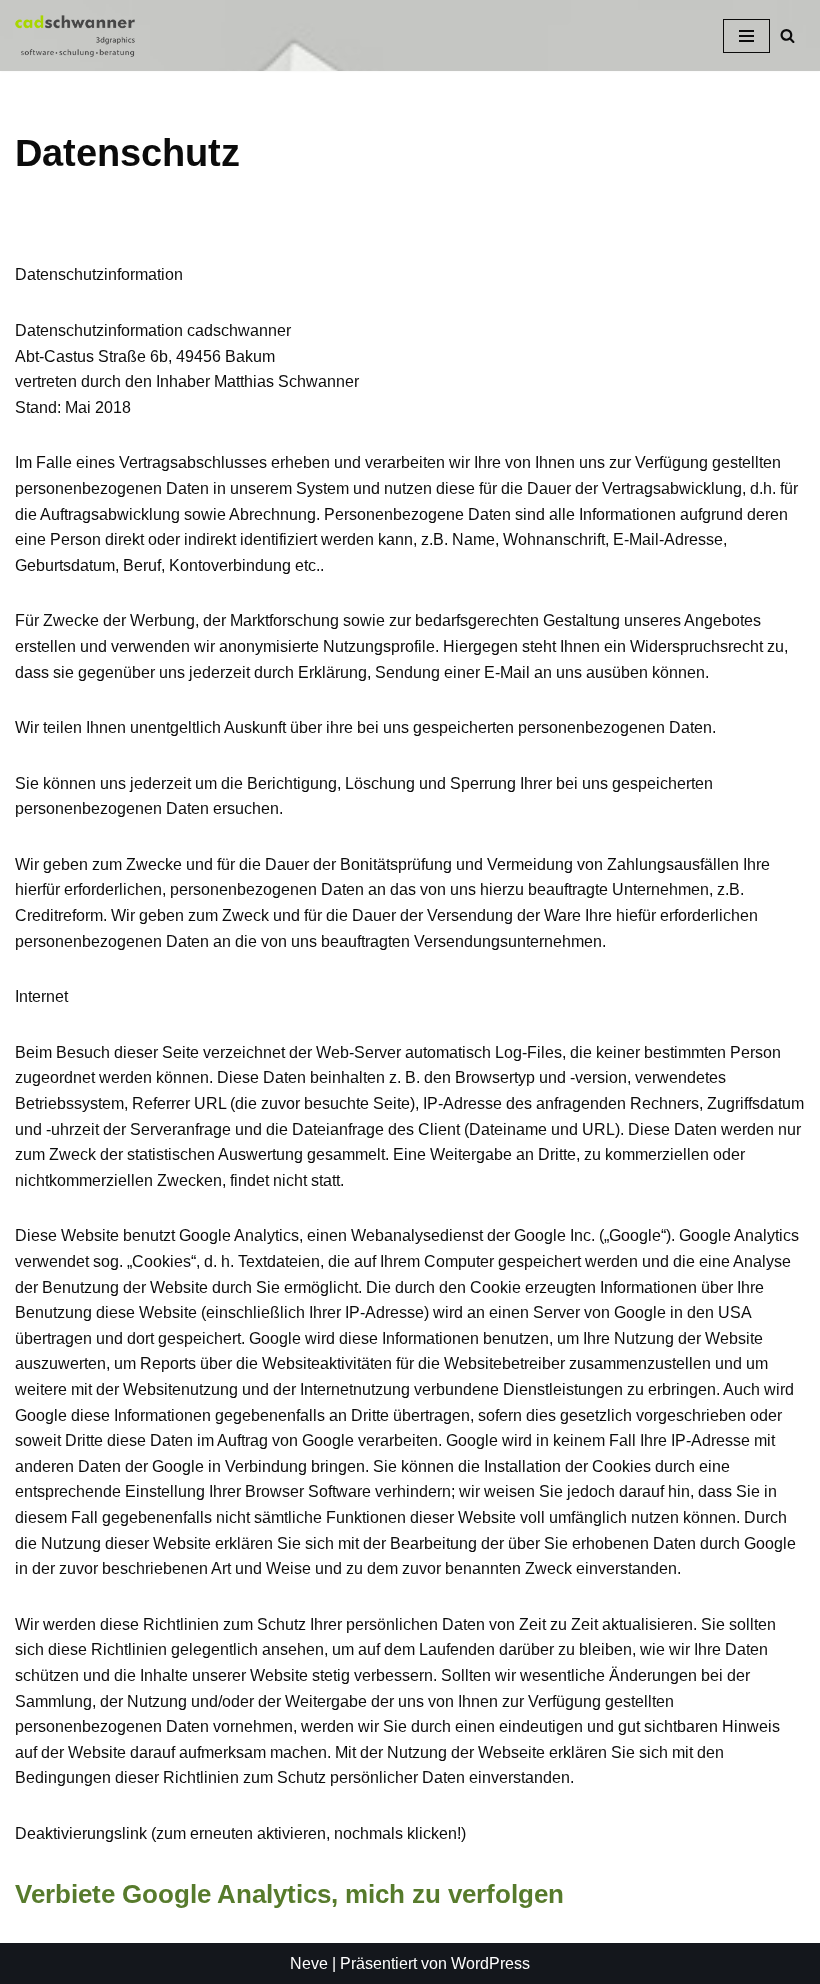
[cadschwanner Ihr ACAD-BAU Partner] (75, 35)
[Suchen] (787, 35)
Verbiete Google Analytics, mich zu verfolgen (289, 1894)
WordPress (490, 1963)
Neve (309, 1963)
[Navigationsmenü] (746, 36)
